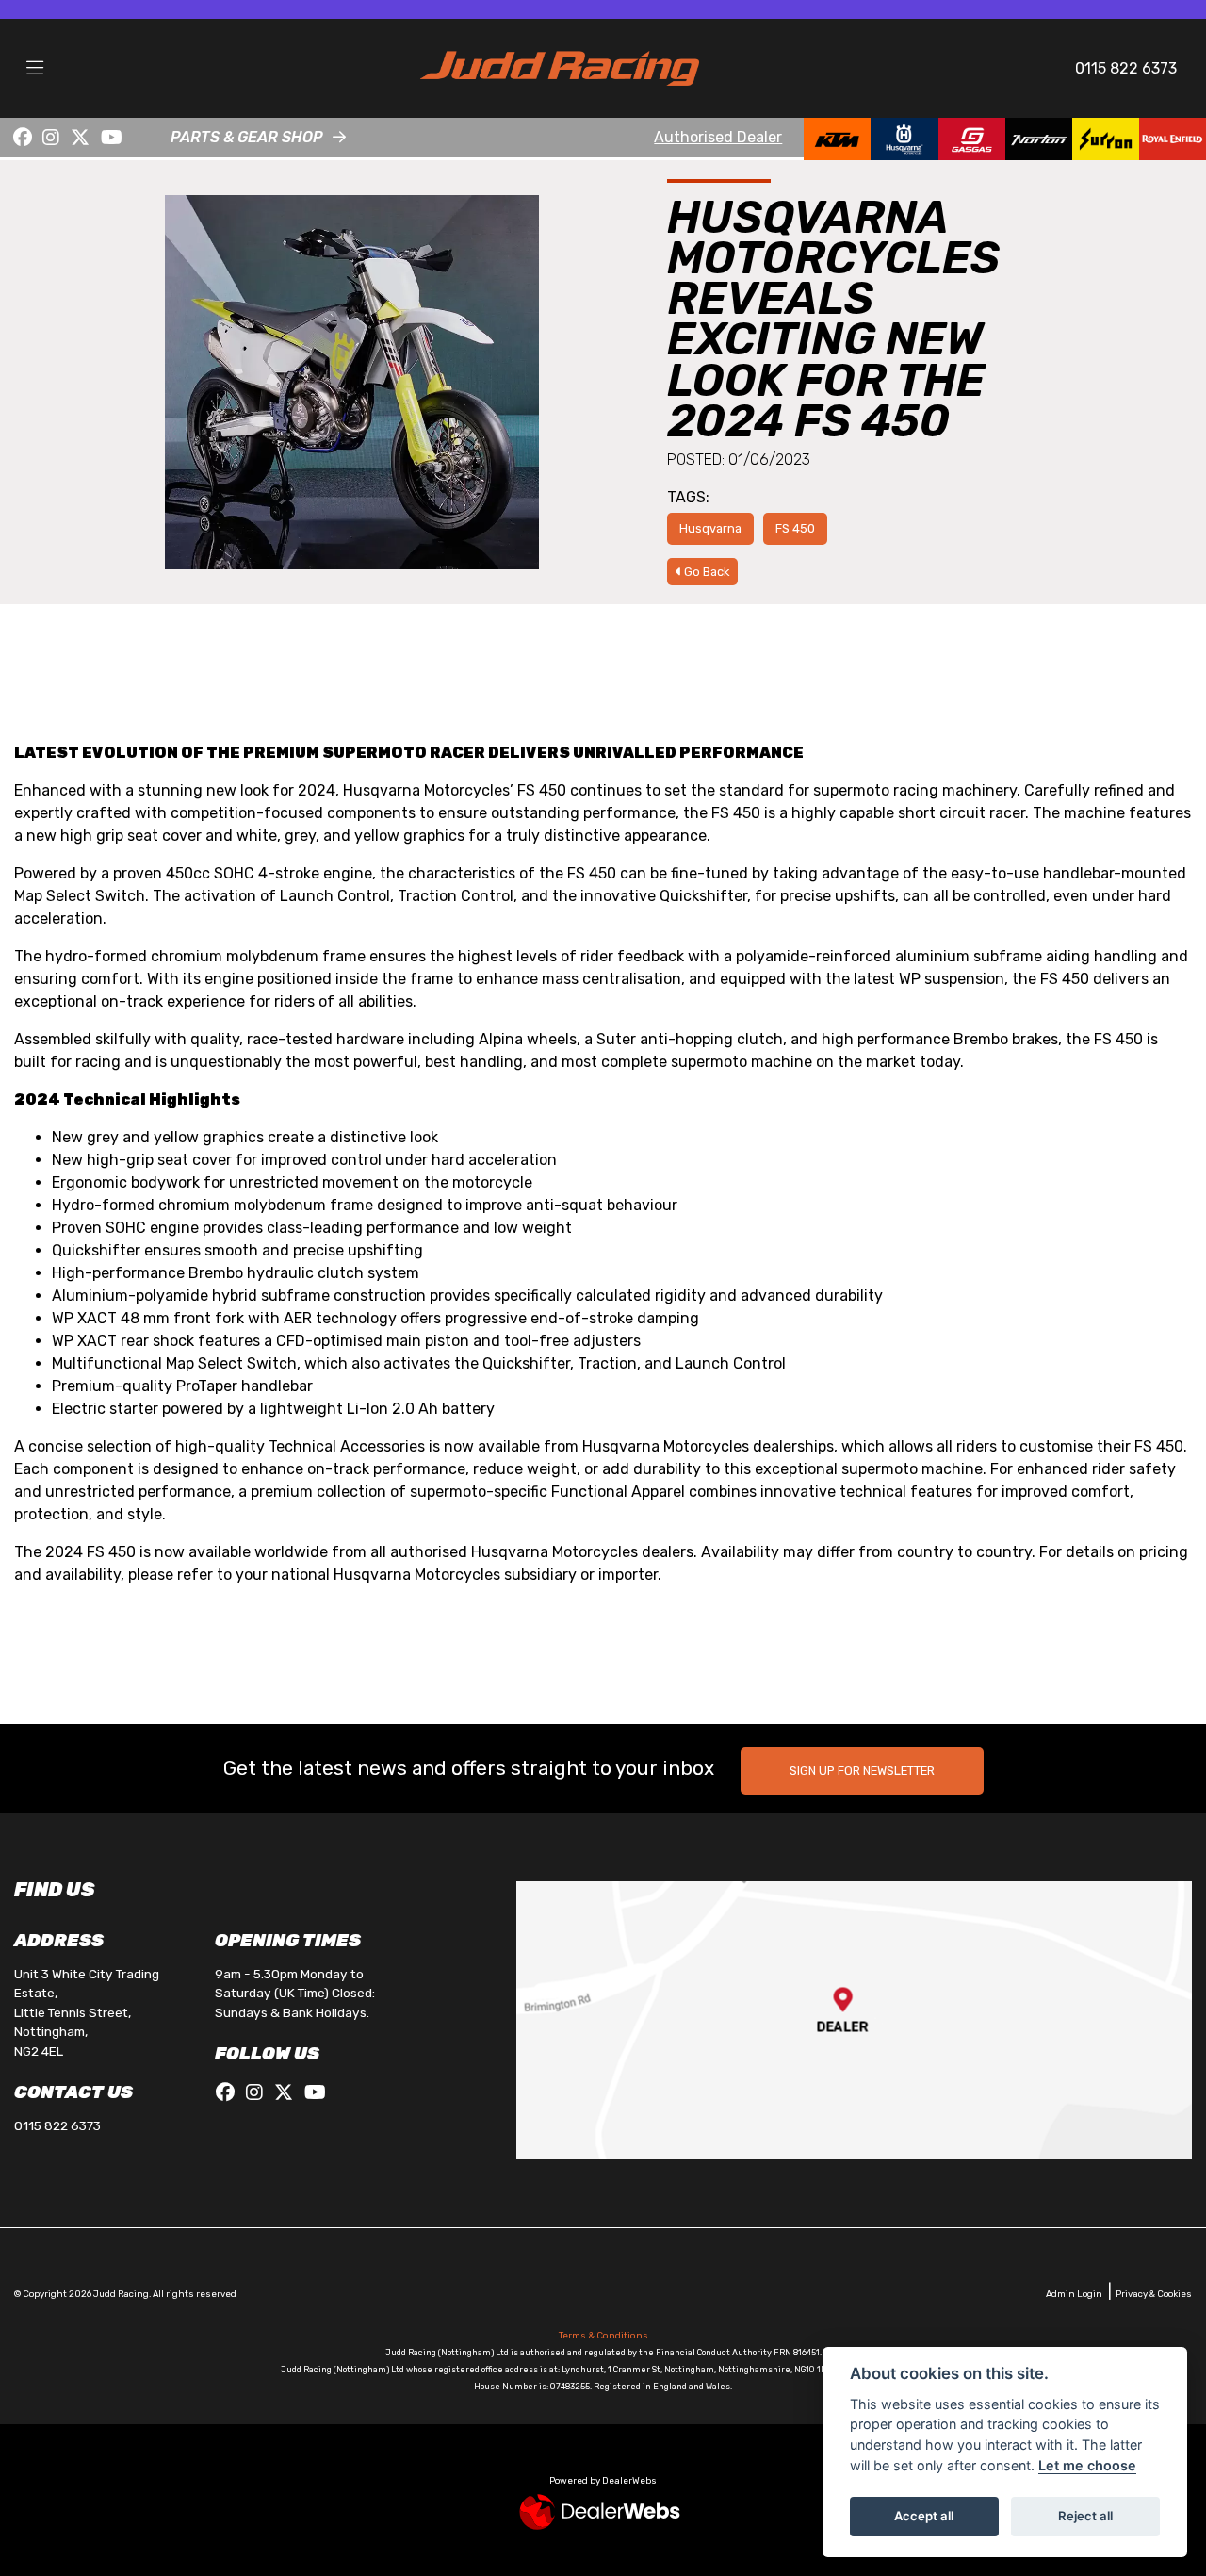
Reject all (1085, 2516)
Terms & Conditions (603, 2336)
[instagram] (52, 138)
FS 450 (795, 528)
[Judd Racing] (560, 67)
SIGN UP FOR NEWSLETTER (862, 1771)
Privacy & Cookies (1154, 2294)
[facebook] (23, 138)
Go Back (705, 572)
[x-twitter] (80, 138)
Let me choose (1087, 2465)
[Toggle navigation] (35, 69)
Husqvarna (710, 528)
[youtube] (112, 138)
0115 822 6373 (1126, 68)
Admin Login (1074, 2294)
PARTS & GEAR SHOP (247, 137)
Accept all (924, 2516)
